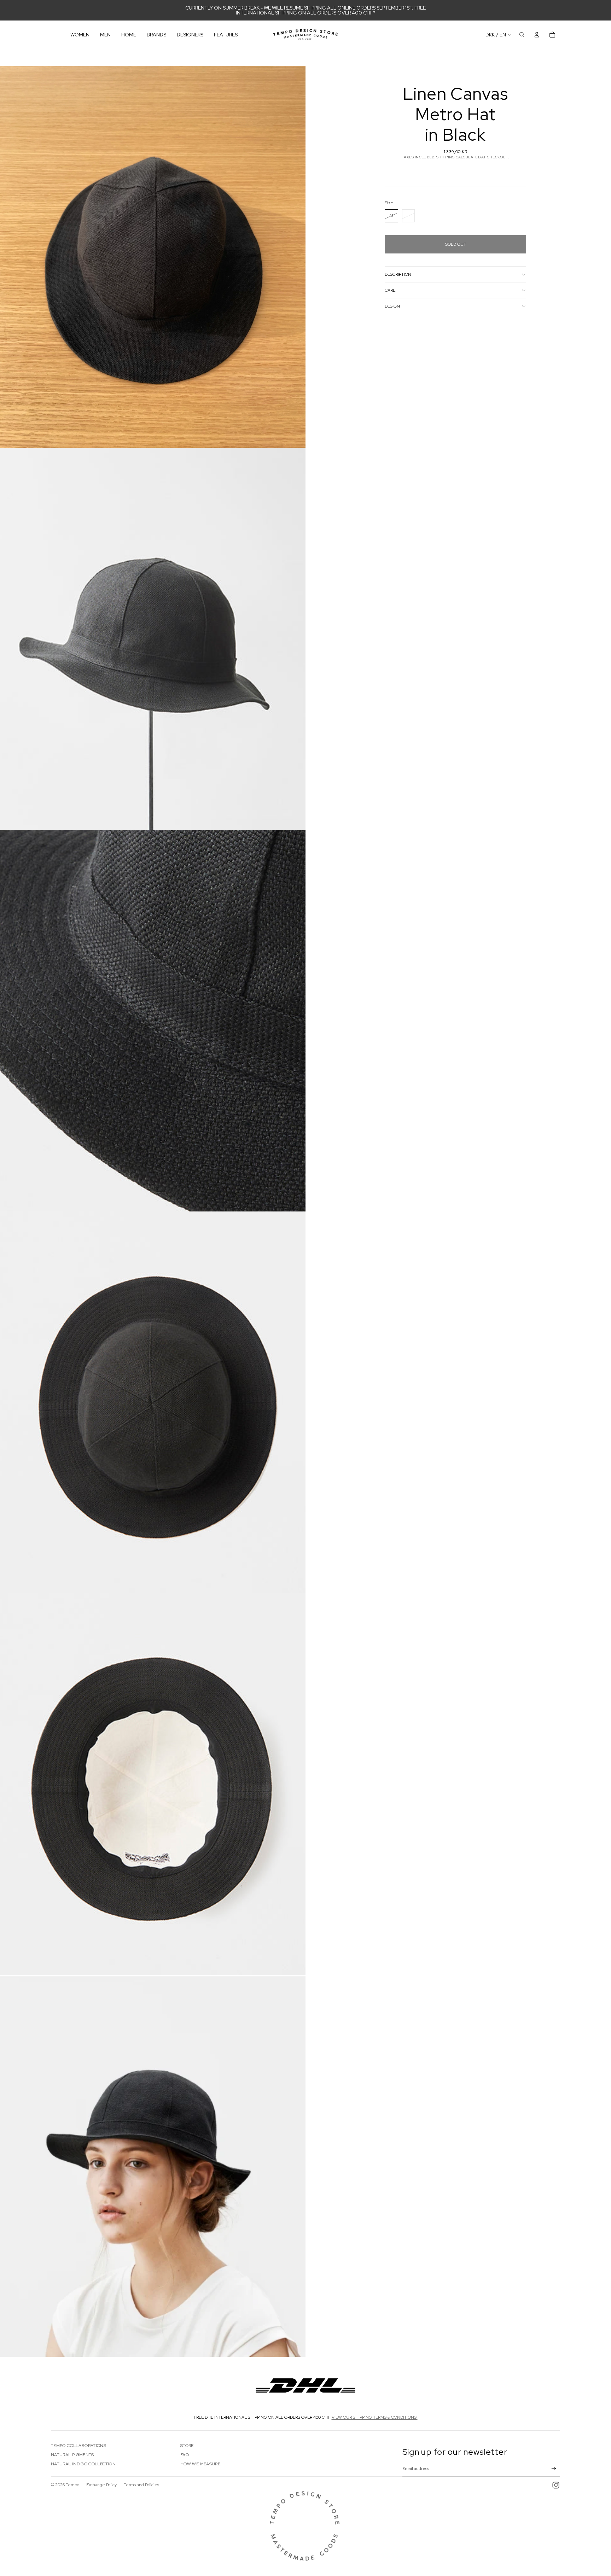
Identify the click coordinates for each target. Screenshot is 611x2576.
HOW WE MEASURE (200, 2464)
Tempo (72, 2485)
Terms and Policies (141, 2485)
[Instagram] (556, 2485)
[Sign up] (554, 2469)
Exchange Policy (101, 2485)
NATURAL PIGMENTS (72, 2455)
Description (398, 274)
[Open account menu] (537, 35)
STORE (187, 2446)
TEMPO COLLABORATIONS (78, 2446)
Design (392, 306)
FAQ (185, 2455)
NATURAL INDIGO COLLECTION (83, 2464)
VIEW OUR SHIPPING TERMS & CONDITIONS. (375, 2417)
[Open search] (522, 35)
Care (390, 290)
